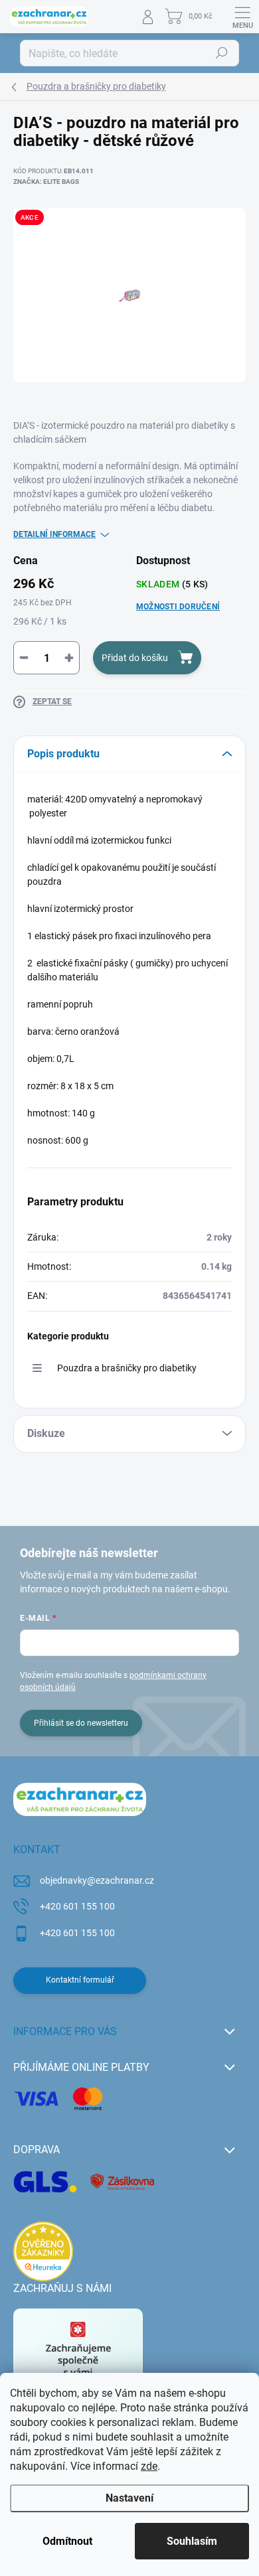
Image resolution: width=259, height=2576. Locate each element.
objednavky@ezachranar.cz (97, 1880)
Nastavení (129, 2498)
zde (149, 2466)
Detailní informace (54, 534)
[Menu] (242, 17)
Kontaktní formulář (80, 1980)
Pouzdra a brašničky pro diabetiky (127, 1368)
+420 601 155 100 (77, 1906)
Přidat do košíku (135, 658)
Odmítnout (67, 2541)
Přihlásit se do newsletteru (81, 1723)
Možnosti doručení (178, 607)
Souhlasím (192, 2541)
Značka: (46, 182)
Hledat (222, 53)
